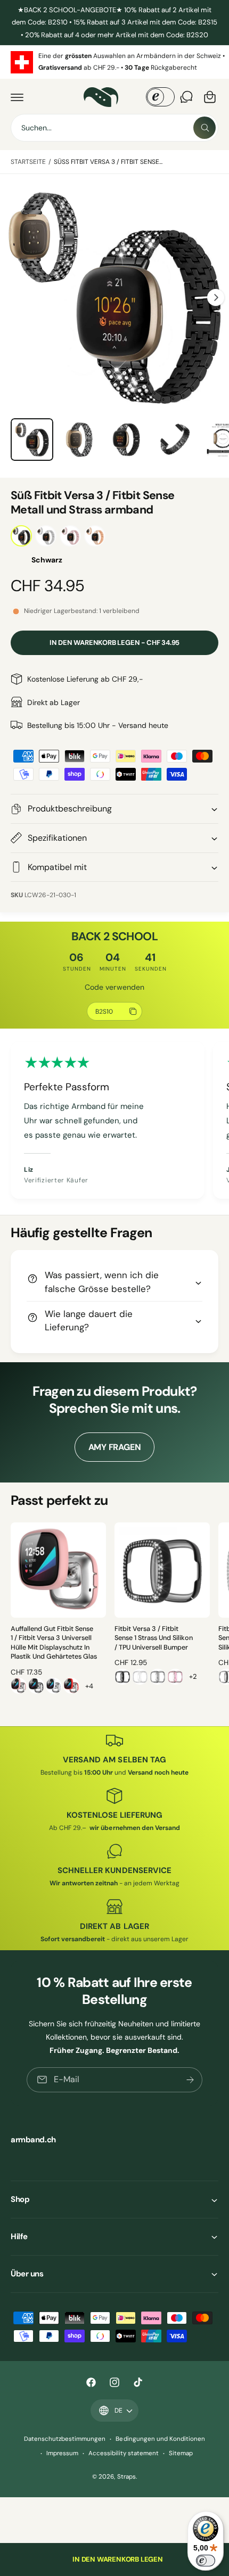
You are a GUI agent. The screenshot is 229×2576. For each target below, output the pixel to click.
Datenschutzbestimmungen (65, 2439)
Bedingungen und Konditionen (160, 2439)
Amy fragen (115, 1447)
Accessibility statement (124, 2453)
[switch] (206, 2561)
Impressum (62, 2453)
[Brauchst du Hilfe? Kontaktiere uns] (186, 97)
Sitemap (181, 2453)
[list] (114, 62)
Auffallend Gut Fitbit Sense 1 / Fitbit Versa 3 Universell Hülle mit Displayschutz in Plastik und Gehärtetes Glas (54, 1643)
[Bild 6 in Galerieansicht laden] (127, 440)
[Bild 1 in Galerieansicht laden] (32, 440)
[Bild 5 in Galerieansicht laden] (80, 440)
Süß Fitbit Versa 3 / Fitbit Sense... (108, 162)
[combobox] (114, 128)
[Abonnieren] (190, 2080)
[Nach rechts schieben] (216, 297)
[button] (17, 97)
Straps (126, 2477)
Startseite (28, 162)
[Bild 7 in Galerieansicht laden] (175, 440)
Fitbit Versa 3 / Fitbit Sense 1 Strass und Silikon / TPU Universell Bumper (154, 1638)
